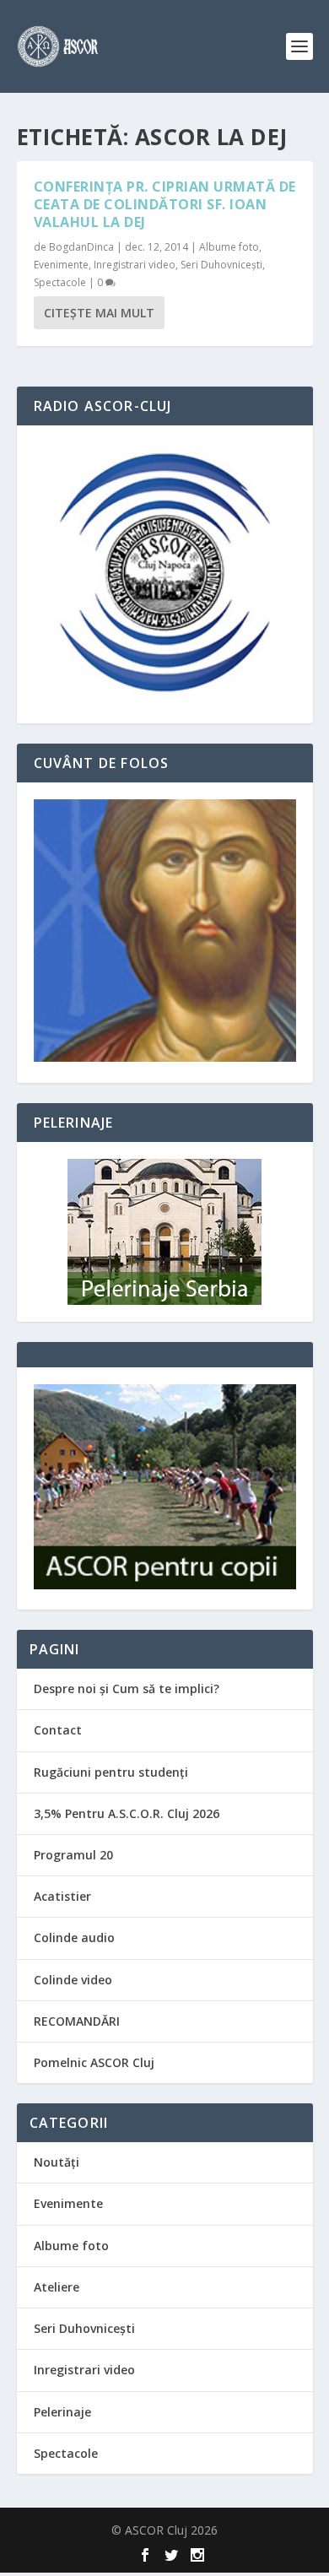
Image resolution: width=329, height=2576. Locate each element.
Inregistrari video (135, 265)
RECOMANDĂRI (77, 2021)
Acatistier (62, 1896)
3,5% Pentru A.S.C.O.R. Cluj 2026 (127, 1813)
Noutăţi (57, 2162)
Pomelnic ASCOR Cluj (94, 2062)
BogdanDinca (81, 247)
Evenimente (61, 265)
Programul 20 (73, 1855)
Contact (58, 1730)
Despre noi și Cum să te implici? (127, 1688)
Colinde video (73, 1980)
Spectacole (60, 282)
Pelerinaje (62, 2412)
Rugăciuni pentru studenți (111, 1772)
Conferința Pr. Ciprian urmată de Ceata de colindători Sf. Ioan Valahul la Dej (165, 204)
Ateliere (57, 2287)
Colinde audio (74, 1937)
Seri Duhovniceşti (221, 265)
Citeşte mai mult (99, 313)
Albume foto (229, 247)
